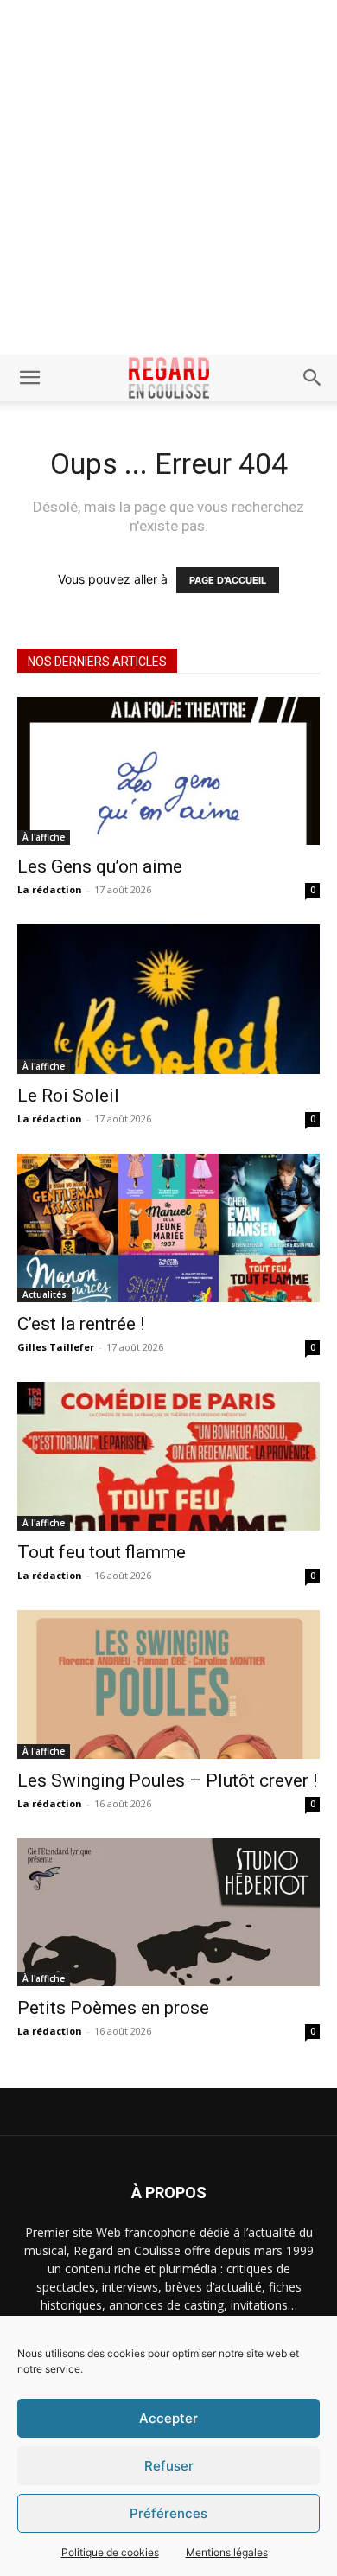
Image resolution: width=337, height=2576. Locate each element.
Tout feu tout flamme (102, 1552)
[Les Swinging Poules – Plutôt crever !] (168, 1684)
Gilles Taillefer (56, 1347)
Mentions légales (227, 2552)
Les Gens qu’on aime (100, 866)
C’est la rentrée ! (81, 1324)
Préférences (168, 2513)
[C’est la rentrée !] (168, 1227)
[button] (29, 378)
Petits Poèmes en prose (113, 2008)
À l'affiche (44, 837)
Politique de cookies (110, 2552)
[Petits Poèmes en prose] (168, 1912)
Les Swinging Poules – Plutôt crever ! (167, 1780)
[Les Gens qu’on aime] (168, 771)
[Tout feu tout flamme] (168, 1457)
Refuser (169, 2466)
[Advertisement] (168, 177)
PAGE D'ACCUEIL (228, 580)
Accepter (168, 2418)
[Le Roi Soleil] (168, 999)
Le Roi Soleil (68, 1096)
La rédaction (50, 889)
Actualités (45, 1294)
